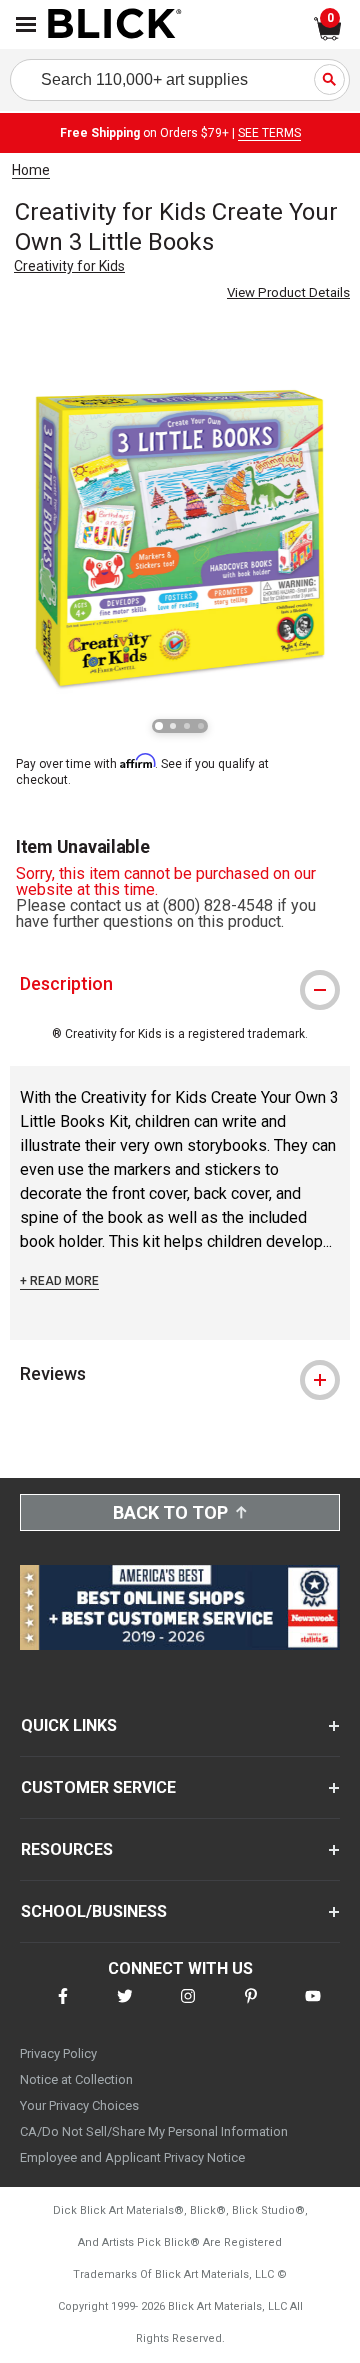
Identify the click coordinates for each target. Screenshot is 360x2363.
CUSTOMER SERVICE (98, 1787)
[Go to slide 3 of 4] (187, 726)
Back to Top (170, 1512)
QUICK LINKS (69, 1725)
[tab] (180, 984)
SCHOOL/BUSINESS (94, 1911)
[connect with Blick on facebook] (63, 2008)
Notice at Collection (76, 2079)
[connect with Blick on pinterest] (251, 2008)
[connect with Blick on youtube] (313, 2008)
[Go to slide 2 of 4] (173, 726)
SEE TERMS (269, 133)
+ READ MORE (59, 1281)
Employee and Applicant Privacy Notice (132, 2157)
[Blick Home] (115, 25)
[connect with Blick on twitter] (125, 2008)
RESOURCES (67, 1849)
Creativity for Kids (69, 266)
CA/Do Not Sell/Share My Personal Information (154, 2131)
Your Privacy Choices (79, 2105)
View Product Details (288, 292)
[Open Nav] (26, 24)
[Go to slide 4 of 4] (201, 726)
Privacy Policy (58, 2053)
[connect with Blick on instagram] (188, 2008)
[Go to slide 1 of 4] (159, 726)
